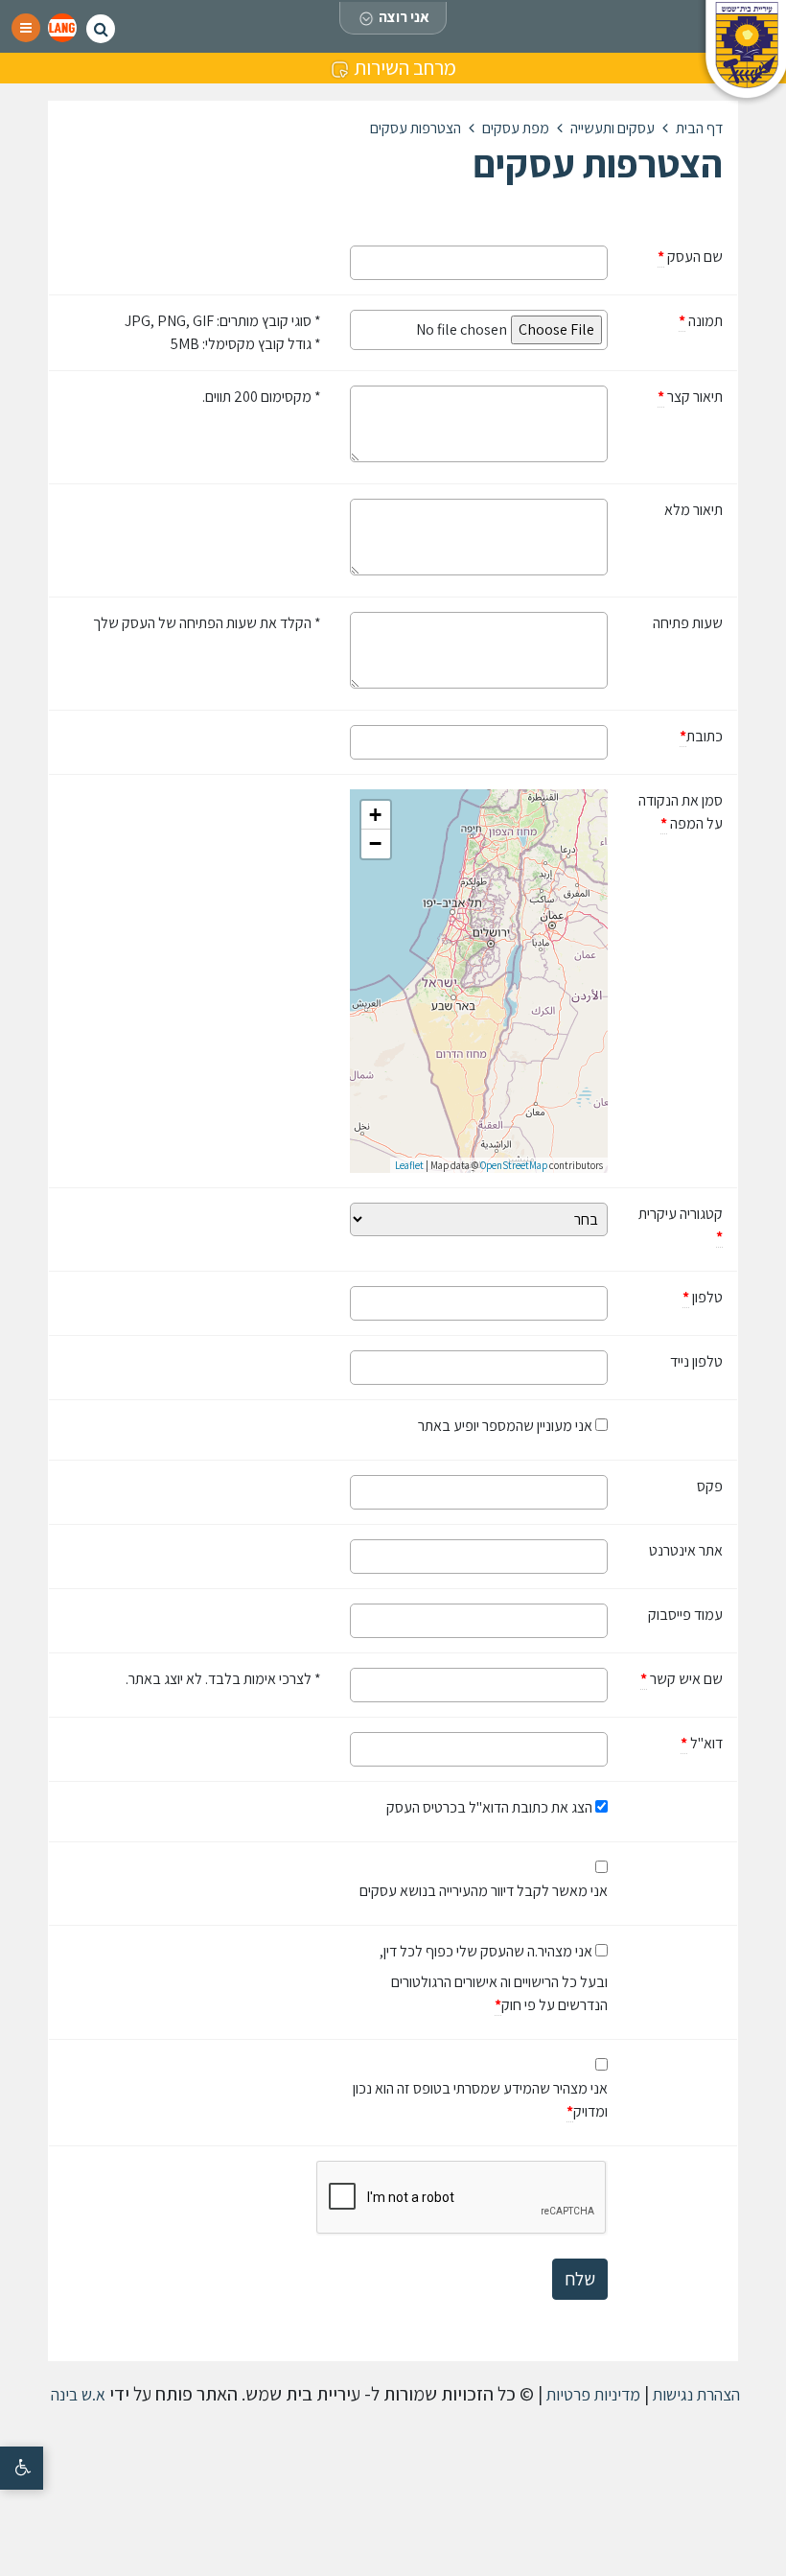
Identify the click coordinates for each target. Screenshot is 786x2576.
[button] (62, 28)
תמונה (672, 320)
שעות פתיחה (688, 623)
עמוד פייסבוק (685, 1615)
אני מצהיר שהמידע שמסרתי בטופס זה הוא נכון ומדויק (480, 2099)
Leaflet (409, 1165)
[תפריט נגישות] (22, 2468)
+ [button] (375, 815)
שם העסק (672, 256)
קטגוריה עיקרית (681, 1225)
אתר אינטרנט (686, 1550)
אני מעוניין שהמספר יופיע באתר (505, 1426)
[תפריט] (26, 28)
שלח (580, 2279)
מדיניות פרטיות (591, 2394)
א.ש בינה (76, 2394)
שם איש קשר (672, 1678)
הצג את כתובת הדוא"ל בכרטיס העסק (489, 1807)
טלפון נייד (696, 1361)
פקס (710, 1486)
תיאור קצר (672, 396)
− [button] (375, 843)
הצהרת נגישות (694, 2394)
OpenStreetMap (514, 1165)
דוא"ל (672, 1743)
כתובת (672, 736)
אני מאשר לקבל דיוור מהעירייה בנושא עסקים (484, 1891)
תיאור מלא (694, 510)
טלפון (672, 1297)
